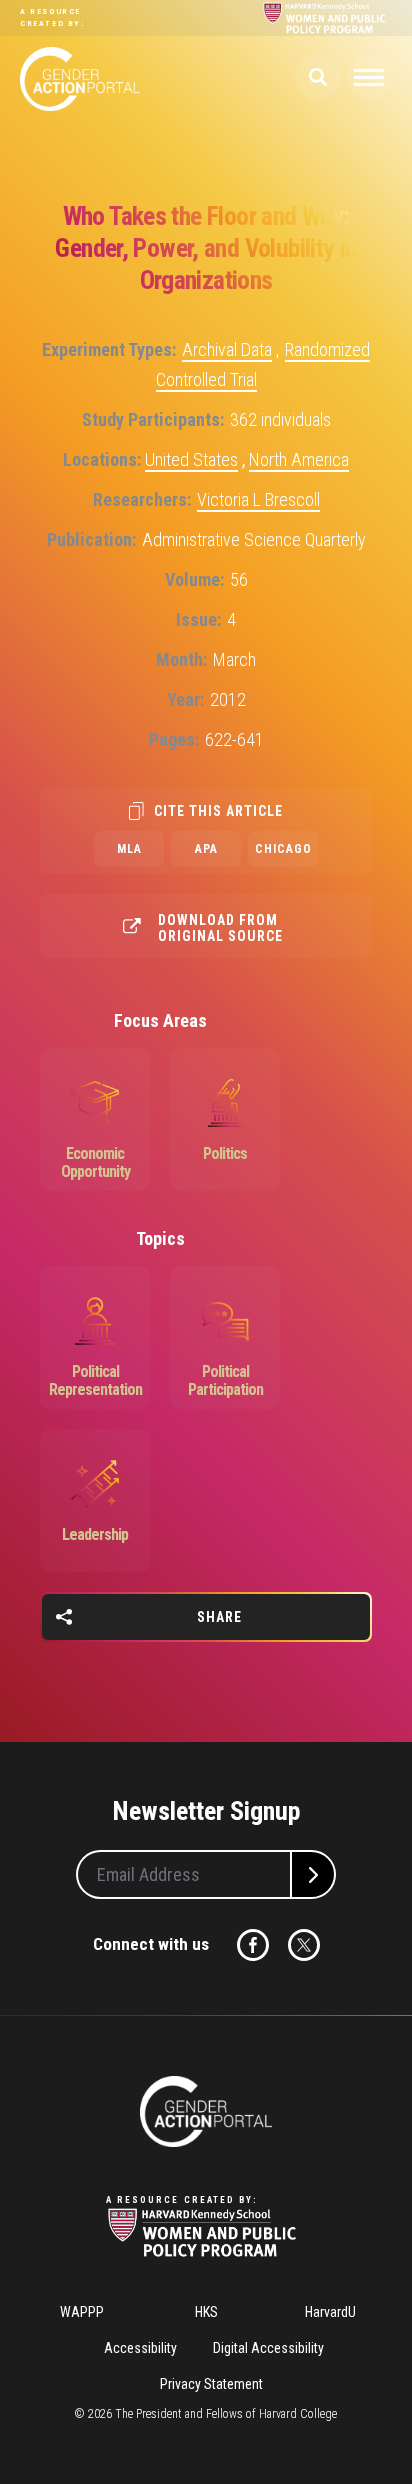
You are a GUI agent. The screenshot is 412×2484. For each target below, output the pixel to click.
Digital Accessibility (268, 2348)
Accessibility (140, 2348)
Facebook (253, 1945)
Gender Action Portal (80, 79)
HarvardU (330, 2312)
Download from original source (220, 928)
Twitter (304, 1945)
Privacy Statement (211, 2384)
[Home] (206, 2110)
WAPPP (82, 2312)
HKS (206, 2312)
